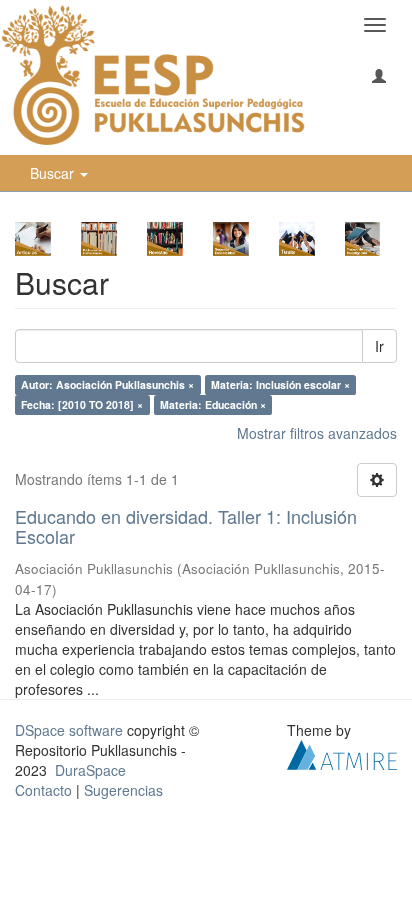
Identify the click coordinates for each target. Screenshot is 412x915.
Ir (379, 346)
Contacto (43, 790)
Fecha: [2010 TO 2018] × (82, 404)
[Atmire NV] (342, 753)
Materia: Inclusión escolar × (280, 384)
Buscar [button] (54, 173)
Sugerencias (123, 790)
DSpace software (69, 730)
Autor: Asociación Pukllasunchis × (107, 384)
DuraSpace (90, 770)
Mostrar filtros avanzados (317, 433)
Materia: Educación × (213, 404)
